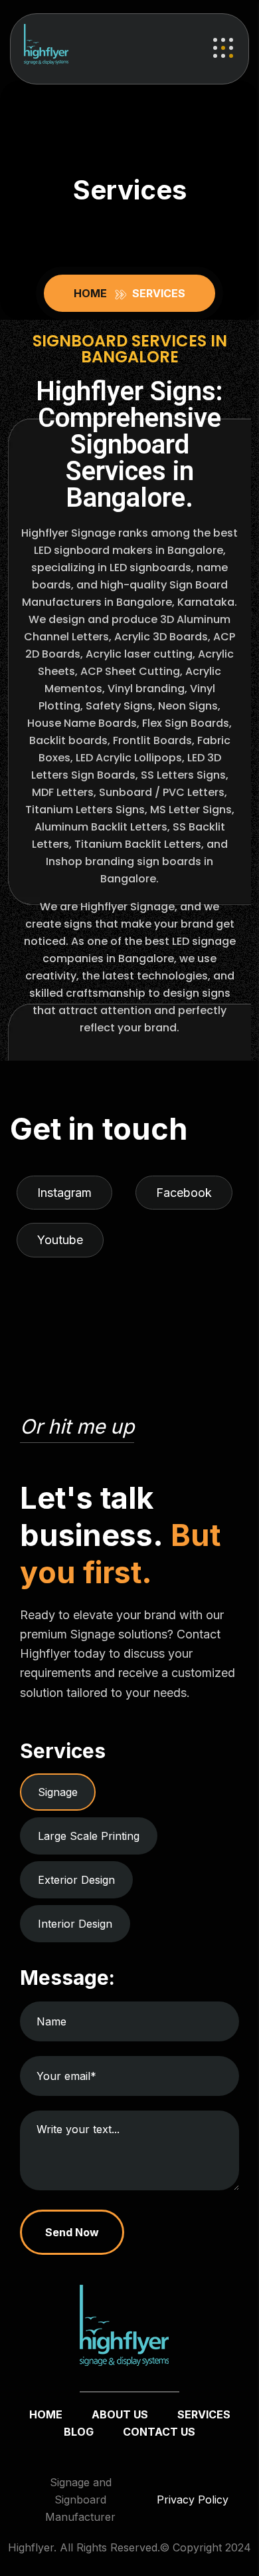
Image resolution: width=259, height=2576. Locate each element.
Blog (79, 2432)
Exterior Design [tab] (76, 1880)
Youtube (60, 1240)
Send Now (72, 2232)
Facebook (184, 1193)
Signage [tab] (58, 1792)
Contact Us (159, 2432)
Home (93, 293)
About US (120, 2414)
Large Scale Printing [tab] (89, 1836)
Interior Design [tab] (75, 1924)
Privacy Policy (193, 2500)
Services (204, 2414)
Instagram (64, 1193)
